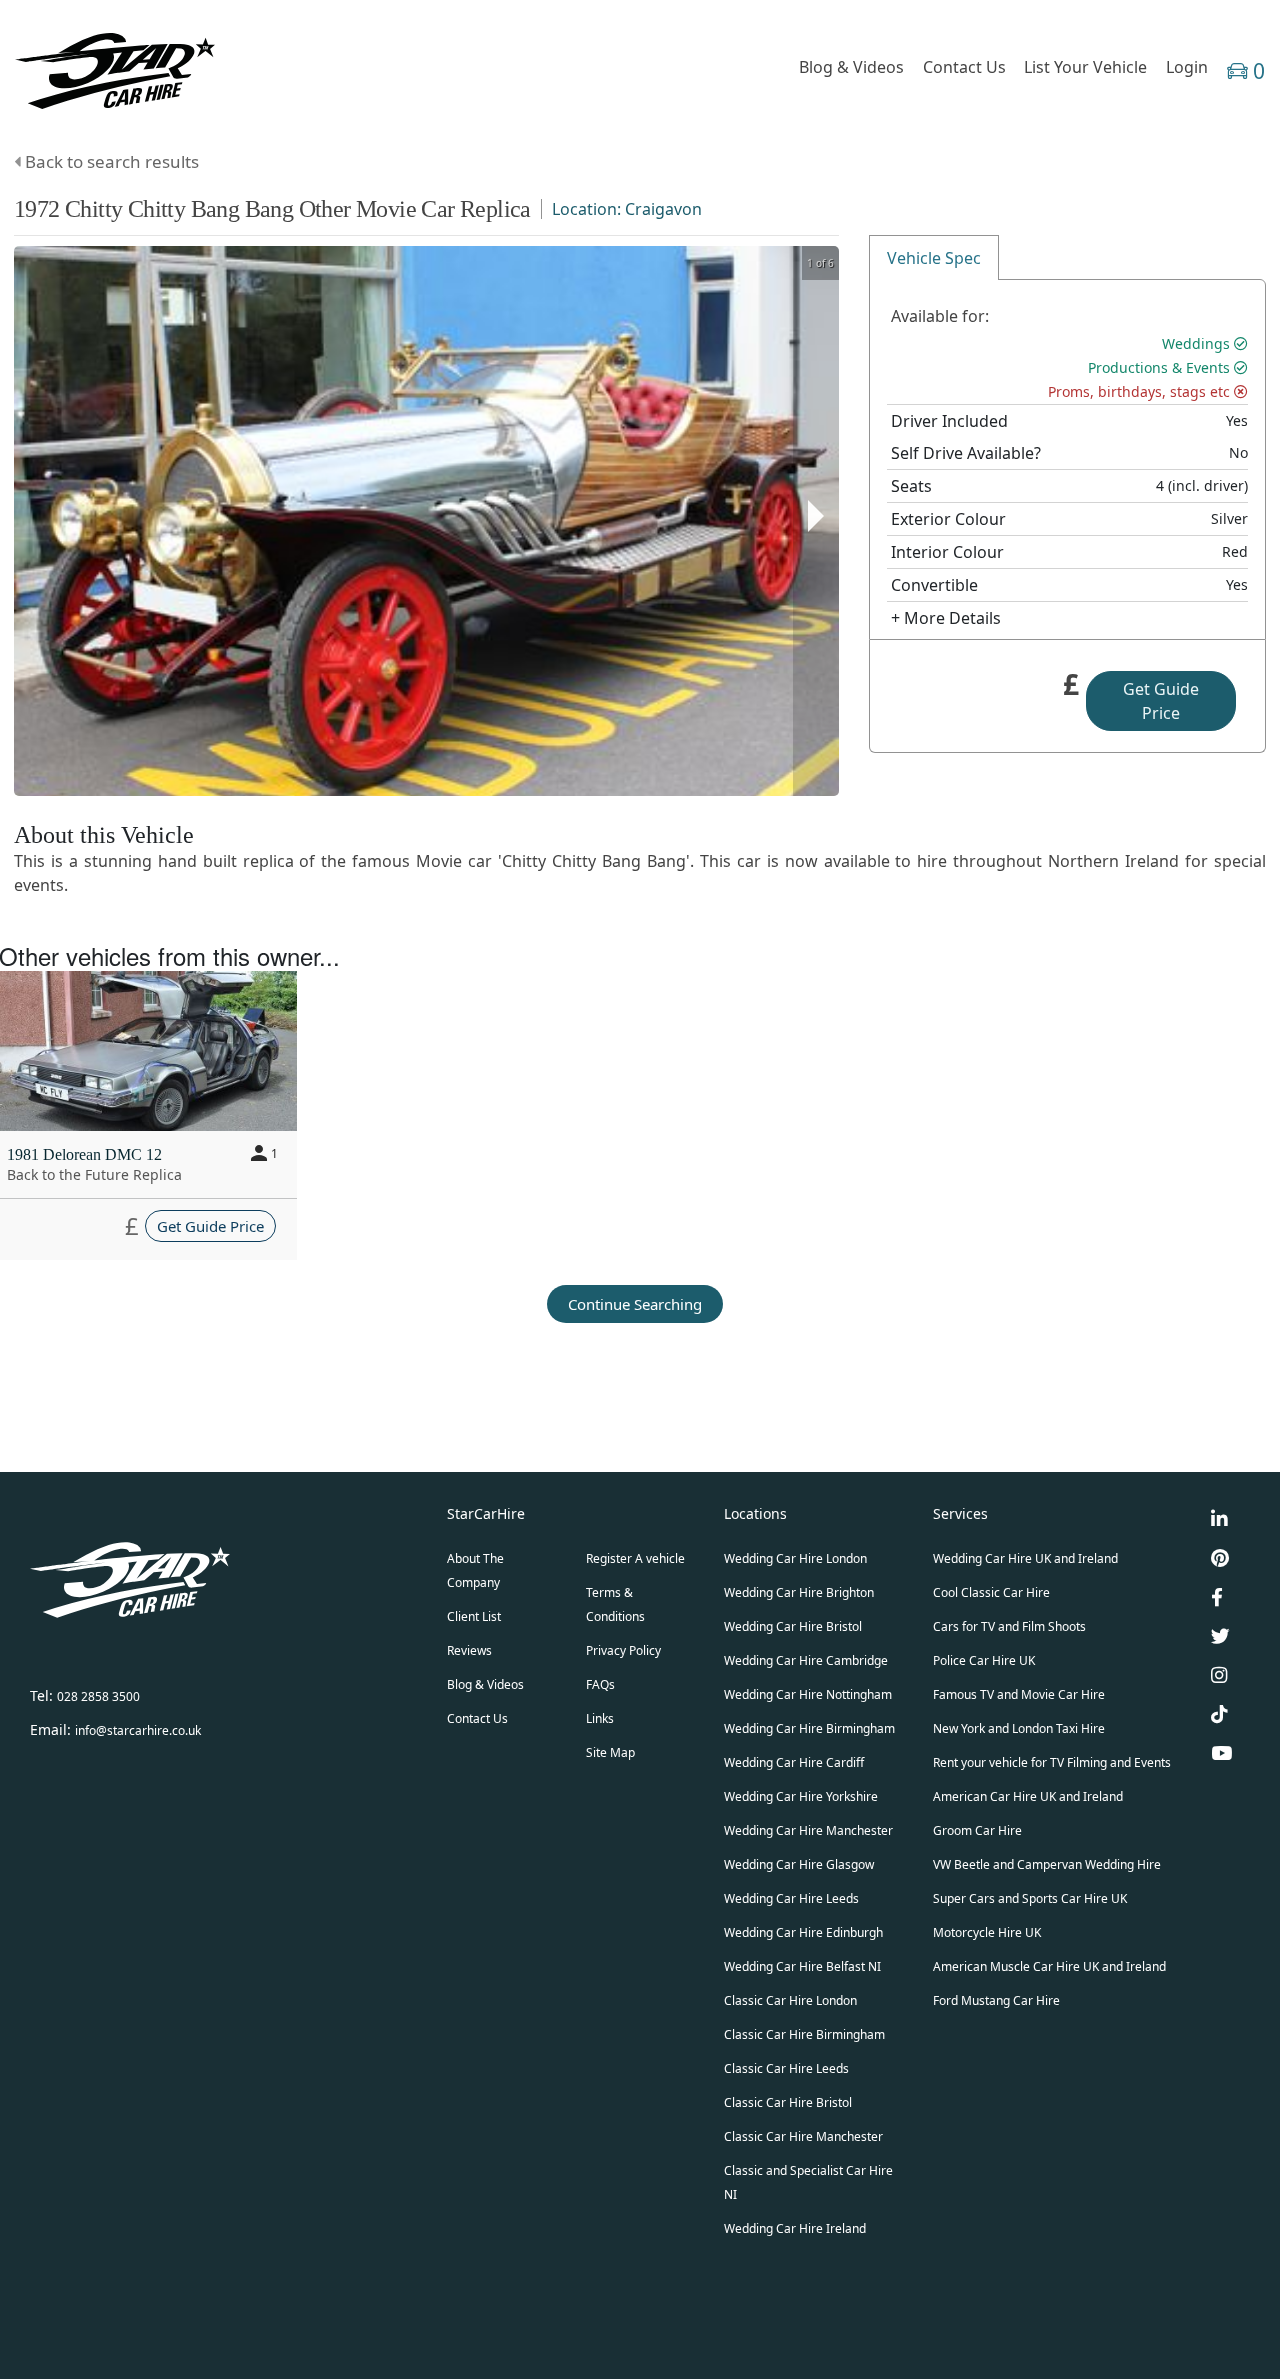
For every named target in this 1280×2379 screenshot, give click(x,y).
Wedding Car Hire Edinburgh (803, 1932)
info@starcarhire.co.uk (138, 1730)
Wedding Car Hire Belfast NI (802, 1966)
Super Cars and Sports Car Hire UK (1030, 1898)
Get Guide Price (1161, 701)
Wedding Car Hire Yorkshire (801, 1796)
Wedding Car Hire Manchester (808, 1830)
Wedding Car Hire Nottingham (808, 1694)
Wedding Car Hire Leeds (791, 1898)
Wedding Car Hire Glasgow (799, 1864)
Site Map (610, 1752)
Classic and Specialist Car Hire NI (808, 2182)
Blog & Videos (851, 67)
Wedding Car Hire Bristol (793, 1626)
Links (600, 1718)
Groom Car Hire (977, 1830)
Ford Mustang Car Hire (996, 2000)
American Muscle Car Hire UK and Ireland (1049, 1966)
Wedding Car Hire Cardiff (794, 1762)
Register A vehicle (635, 1558)
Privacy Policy (623, 1650)
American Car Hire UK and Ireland (1028, 1796)
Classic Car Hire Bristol (788, 2102)
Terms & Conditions (615, 1604)
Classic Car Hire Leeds (786, 2068)
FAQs (600, 1684)
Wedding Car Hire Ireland (795, 2228)
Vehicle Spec (934, 258)
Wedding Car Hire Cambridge (806, 1660)
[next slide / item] (816, 521)
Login (1187, 67)
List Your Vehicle (1085, 67)
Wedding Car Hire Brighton (799, 1592)
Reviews (469, 1650)
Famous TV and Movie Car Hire (1019, 1694)
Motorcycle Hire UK (987, 1932)
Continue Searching (635, 1304)
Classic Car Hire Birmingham (804, 2034)
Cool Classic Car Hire (991, 1592)
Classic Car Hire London (790, 2000)
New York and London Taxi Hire (1019, 1728)
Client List (474, 1616)
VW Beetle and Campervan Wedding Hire (1047, 1864)
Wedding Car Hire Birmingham (809, 1728)
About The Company (475, 1570)
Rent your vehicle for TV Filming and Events (1052, 1762)
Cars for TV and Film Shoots (1009, 1626)
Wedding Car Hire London (795, 1558)
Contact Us (964, 67)
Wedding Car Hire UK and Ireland (1025, 1558)
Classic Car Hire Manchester (803, 2136)
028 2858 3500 (98, 1696)
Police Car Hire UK (984, 1660)
